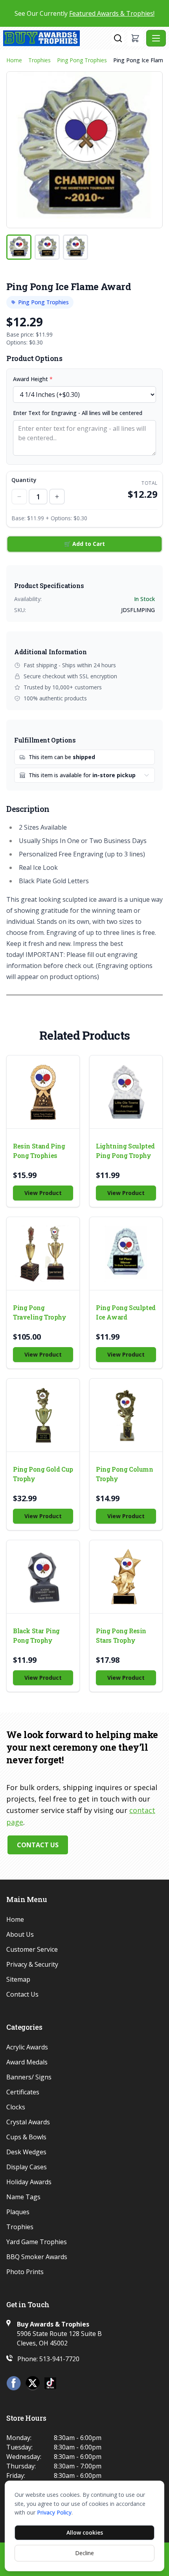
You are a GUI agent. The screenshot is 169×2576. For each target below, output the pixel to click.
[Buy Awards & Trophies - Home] (57, 38)
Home (14, 60)
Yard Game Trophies (37, 2242)
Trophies (39, 60)
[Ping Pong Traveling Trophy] (43, 1254)
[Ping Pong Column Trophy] (126, 1415)
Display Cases (27, 2167)
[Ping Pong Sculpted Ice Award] (126, 1254)
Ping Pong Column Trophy (125, 1474)
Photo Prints (25, 2272)
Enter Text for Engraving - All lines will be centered (78, 413)
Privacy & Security (32, 1964)
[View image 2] (47, 247)
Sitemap (18, 1979)
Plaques (18, 2212)
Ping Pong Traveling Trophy (40, 1312)
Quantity (24, 480)
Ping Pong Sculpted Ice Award (126, 1312)
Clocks (16, 2107)
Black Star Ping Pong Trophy (36, 1635)
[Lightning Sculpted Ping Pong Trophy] (126, 1092)
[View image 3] (75, 247)
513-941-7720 (59, 2359)
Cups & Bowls (26, 2137)
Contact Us (38, 1845)
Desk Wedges (26, 2152)
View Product (43, 1193)
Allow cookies (85, 2532)
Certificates (23, 2092)
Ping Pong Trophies (82, 60)
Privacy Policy (54, 2512)
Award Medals (27, 2062)
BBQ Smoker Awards (37, 2257)
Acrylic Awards (27, 2047)
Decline (84, 2553)
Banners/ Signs (29, 2077)
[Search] (118, 38)
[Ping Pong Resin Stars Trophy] (126, 1577)
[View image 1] (19, 247)
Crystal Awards (28, 2122)
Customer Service (32, 1949)
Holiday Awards (29, 2182)
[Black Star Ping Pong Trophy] (43, 1577)
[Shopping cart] (135, 38)
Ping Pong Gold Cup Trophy (43, 1474)
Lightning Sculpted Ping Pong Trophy (125, 1151)
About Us (20, 1934)
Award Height (33, 379)
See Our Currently (84, 13)
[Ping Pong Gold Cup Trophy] (43, 1415)
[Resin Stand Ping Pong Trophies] (43, 1092)
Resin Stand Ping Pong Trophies (39, 1151)
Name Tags (23, 2197)
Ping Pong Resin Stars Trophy (121, 1635)
